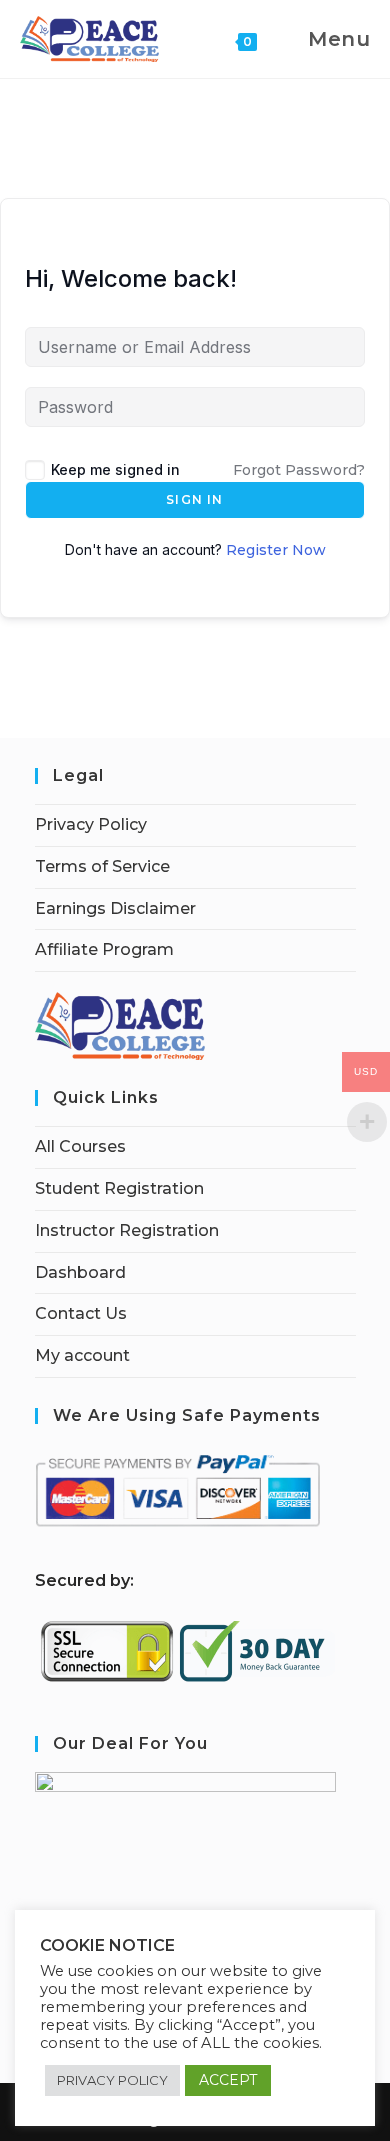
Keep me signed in (115, 469)
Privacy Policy (91, 824)
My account (82, 1355)
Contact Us (81, 1313)
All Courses (80, 1146)
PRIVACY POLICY (112, 2080)
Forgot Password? (299, 470)
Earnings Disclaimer (115, 908)
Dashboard (80, 1272)
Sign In (194, 499)
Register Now (276, 550)
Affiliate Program (104, 949)
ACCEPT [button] (228, 2080)
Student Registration (119, 1188)
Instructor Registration (127, 1230)
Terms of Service (102, 866)
